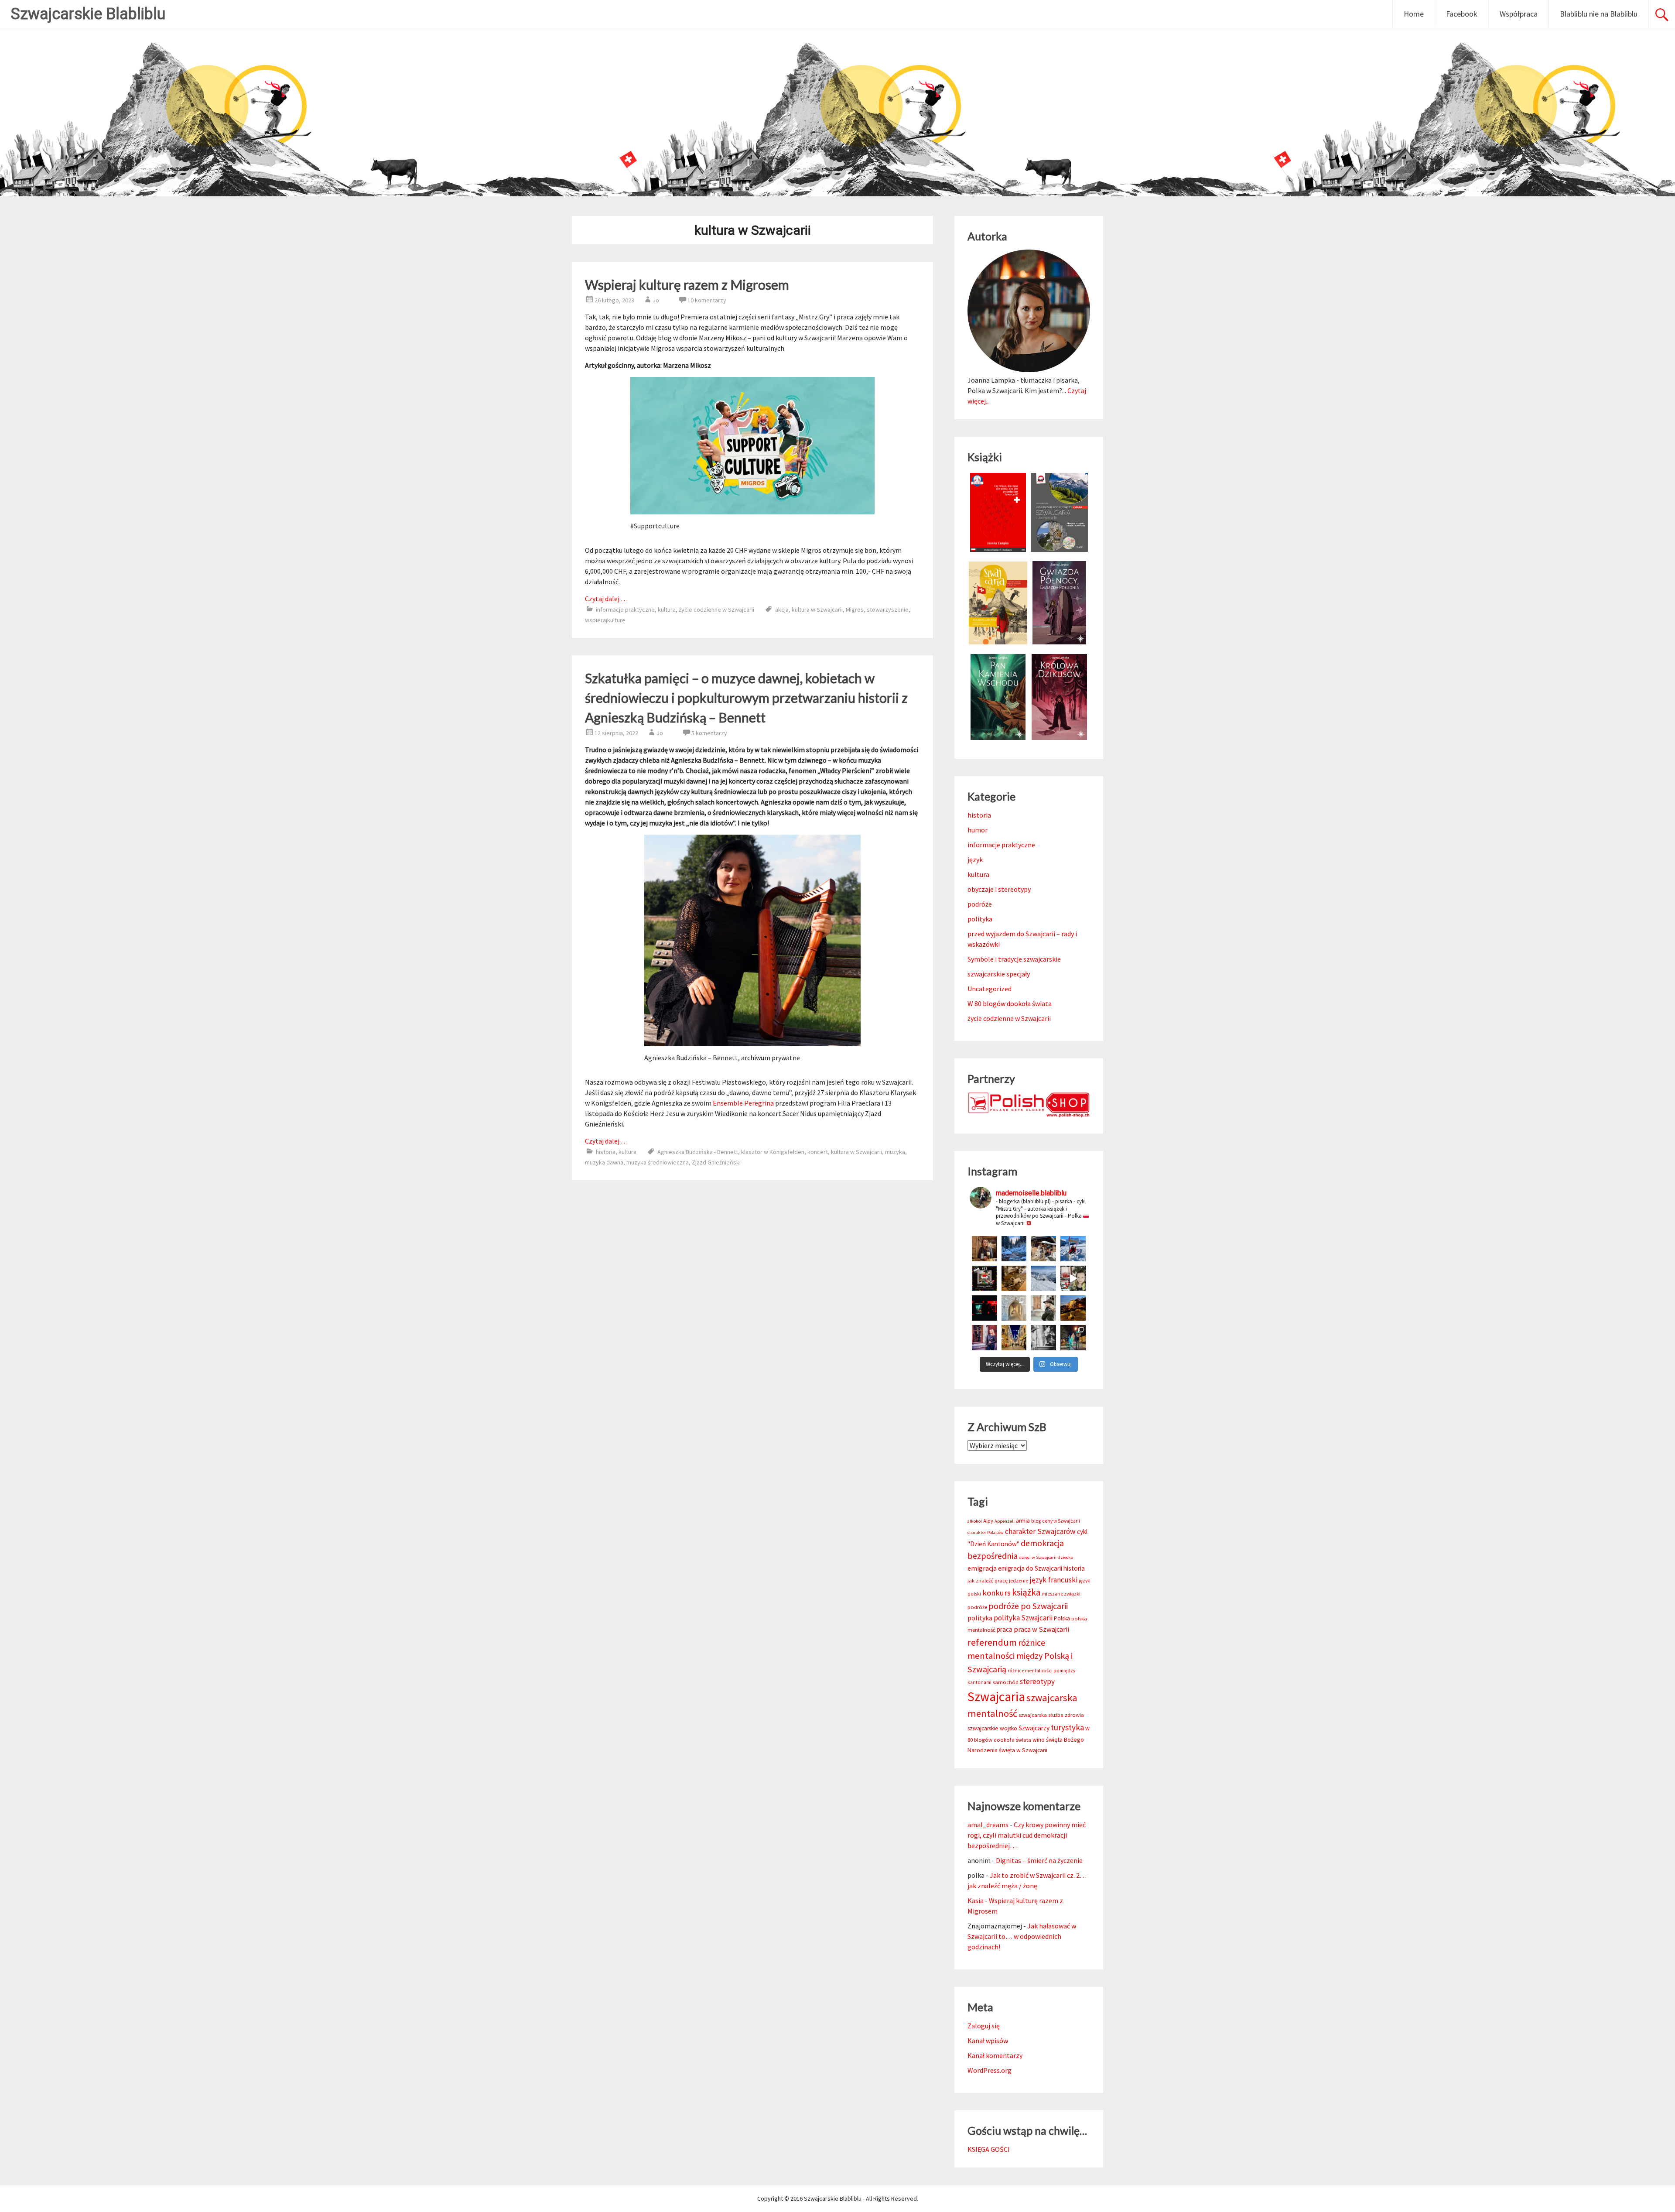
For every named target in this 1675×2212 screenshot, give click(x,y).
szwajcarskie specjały (999, 974)
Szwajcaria (996, 1697)
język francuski (1053, 1580)
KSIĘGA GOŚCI (989, 2149)
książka (1026, 1592)
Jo (656, 300)
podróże (980, 904)
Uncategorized (990, 989)
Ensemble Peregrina (743, 1103)
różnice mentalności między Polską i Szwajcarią (1020, 1656)
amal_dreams (988, 1825)
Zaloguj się (984, 2026)
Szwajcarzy (1034, 1728)
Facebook (1462, 14)
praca (1005, 1629)
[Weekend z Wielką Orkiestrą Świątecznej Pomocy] (984, 1278)
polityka (980, 919)
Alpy (988, 1521)
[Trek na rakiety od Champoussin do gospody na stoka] (1073, 1249)
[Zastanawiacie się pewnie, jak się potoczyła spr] (1014, 1278)
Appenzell (1005, 1521)
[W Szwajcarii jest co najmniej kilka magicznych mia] (1014, 1308)
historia (606, 1152)
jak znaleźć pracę (988, 1580)
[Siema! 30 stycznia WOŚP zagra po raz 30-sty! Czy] (1073, 1278)
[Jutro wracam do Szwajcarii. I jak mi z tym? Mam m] (984, 1338)
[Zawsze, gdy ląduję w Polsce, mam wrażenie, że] (1043, 1338)
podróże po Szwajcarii (1028, 1606)
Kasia (976, 1900)
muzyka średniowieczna (658, 1162)
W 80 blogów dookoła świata (1010, 1003)
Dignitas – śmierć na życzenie (1039, 1860)
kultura (667, 609)
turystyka (1067, 1727)
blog (1036, 1521)
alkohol (975, 1521)
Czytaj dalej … (606, 599)
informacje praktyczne (625, 609)
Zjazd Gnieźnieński (716, 1162)
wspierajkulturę (605, 620)
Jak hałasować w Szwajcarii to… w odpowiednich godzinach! (1022, 1936)
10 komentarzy (707, 300)
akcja (782, 609)
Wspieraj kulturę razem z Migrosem (687, 284)
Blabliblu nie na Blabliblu (1599, 14)
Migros (855, 609)
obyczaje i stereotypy (999, 889)
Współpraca (1519, 14)
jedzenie (1019, 1580)
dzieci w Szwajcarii (1038, 1557)
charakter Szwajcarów (1040, 1531)
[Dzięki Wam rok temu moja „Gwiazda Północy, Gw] (984, 1308)
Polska (1062, 1618)
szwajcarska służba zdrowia (1051, 1715)
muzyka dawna (604, 1162)
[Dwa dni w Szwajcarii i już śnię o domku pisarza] (1043, 1308)
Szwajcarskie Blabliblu (88, 14)
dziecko (1065, 1557)
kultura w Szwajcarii (817, 609)
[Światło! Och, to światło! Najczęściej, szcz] (1014, 1249)
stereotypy (1037, 1681)
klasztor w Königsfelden (773, 1152)
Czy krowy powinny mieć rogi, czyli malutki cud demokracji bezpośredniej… (1027, 1835)
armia (1023, 1521)
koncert (818, 1152)
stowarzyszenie (888, 609)
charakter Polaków (986, 1532)
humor (978, 830)
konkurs (996, 1593)
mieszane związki (1061, 1594)
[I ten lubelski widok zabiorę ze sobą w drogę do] (1073, 1308)
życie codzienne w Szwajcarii (716, 609)
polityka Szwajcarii (1023, 1618)
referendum (992, 1642)
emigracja (982, 1568)
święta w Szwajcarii (1023, 1750)
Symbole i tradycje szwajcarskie (1014, 959)
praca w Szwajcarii (1041, 1629)
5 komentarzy (709, 733)
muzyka (895, 1152)
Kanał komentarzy (995, 2055)
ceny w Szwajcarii (1061, 1521)
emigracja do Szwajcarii (1030, 1568)
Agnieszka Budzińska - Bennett (698, 1152)
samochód (1006, 1682)
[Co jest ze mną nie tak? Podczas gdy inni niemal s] (1043, 1278)
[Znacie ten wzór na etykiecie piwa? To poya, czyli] (984, 1249)
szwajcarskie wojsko (992, 1728)
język (975, 859)
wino (1039, 1740)
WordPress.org (990, 2070)
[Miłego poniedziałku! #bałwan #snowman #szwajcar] (1043, 1249)
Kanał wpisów (988, 2041)
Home (1414, 14)
